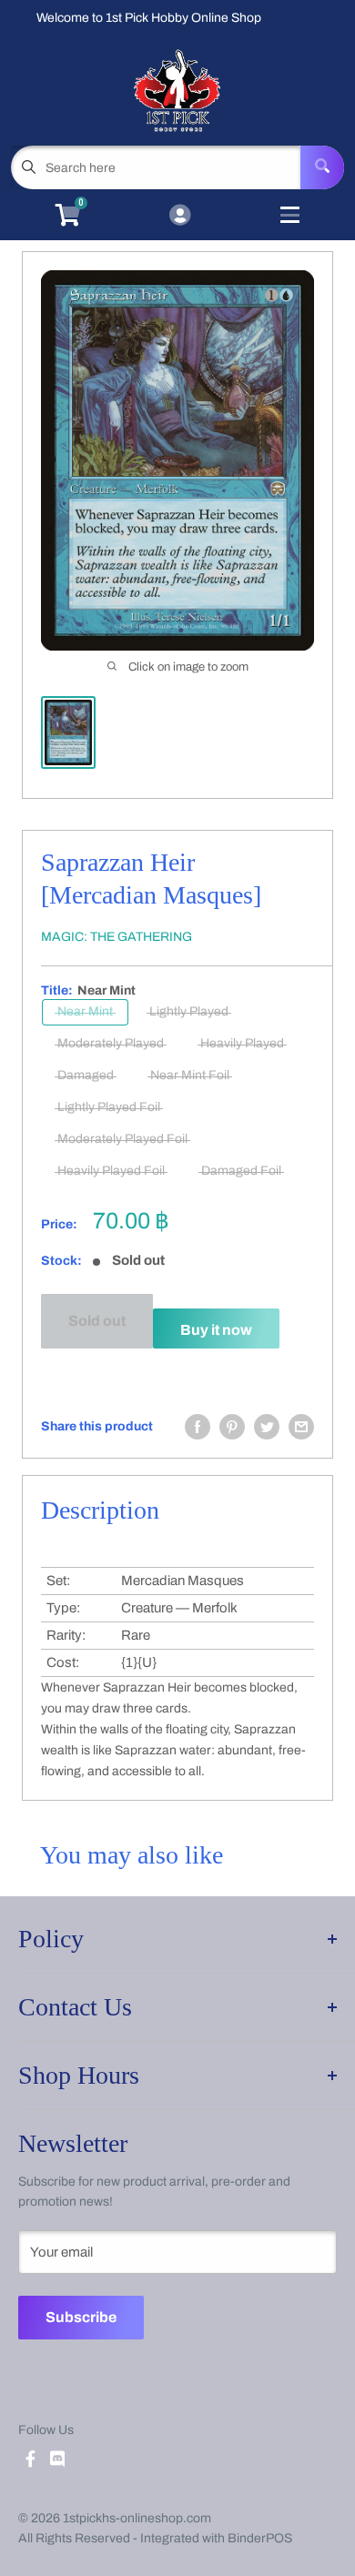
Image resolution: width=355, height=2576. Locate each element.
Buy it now (216, 1330)
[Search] (322, 167)
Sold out (97, 1321)
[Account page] (180, 217)
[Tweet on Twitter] (267, 1427)
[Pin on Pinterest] (232, 1427)
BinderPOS (260, 2538)
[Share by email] (301, 1427)
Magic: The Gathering (117, 937)
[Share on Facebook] (198, 1427)
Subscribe (81, 2317)
